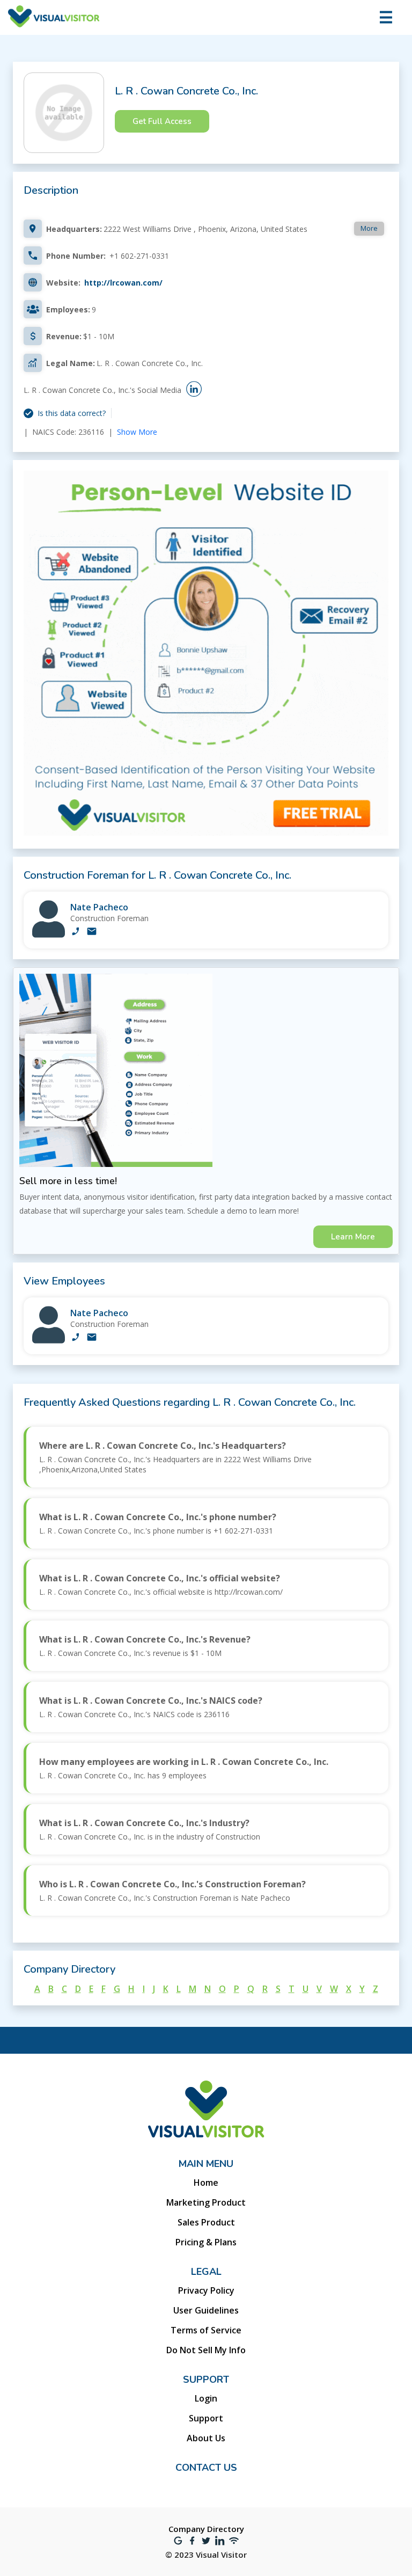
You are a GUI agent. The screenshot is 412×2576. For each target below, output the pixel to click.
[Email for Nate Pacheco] (92, 932)
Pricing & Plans (206, 2242)
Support (206, 2418)
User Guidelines (206, 2310)
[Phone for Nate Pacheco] (76, 932)
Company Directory (206, 2529)
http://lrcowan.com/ (123, 283)
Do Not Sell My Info (206, 2350)
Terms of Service (206, 2330)
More (369, 228)
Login (206, 2398)
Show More (137, 432)
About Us (206, 2438)
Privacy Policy (206, 2290)
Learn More (353, 1237)
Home (206, 2183)
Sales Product (206, 2222)
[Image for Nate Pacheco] (49, 935)
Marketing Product (206, 2202)
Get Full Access (162, 121)
